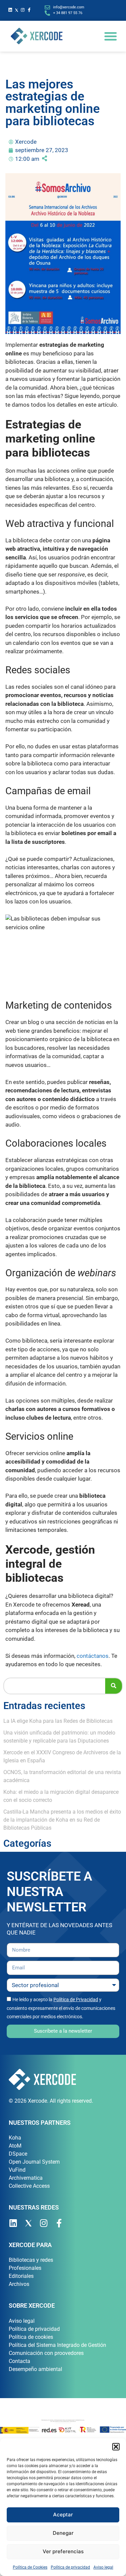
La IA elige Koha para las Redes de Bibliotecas (58, 1721)
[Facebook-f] (29, 10)
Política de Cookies (30, 2567)
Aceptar (63, 2515)
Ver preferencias (63, 2551)
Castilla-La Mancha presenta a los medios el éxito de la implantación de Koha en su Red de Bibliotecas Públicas (62, 1820)
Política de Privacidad (76, 1999)
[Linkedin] (10, 10)
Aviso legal (103, 2567)
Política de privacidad (70, 2567)
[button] (116, 2447)
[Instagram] (23, 10)
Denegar (63, 2533)
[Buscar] (114, 1686)
